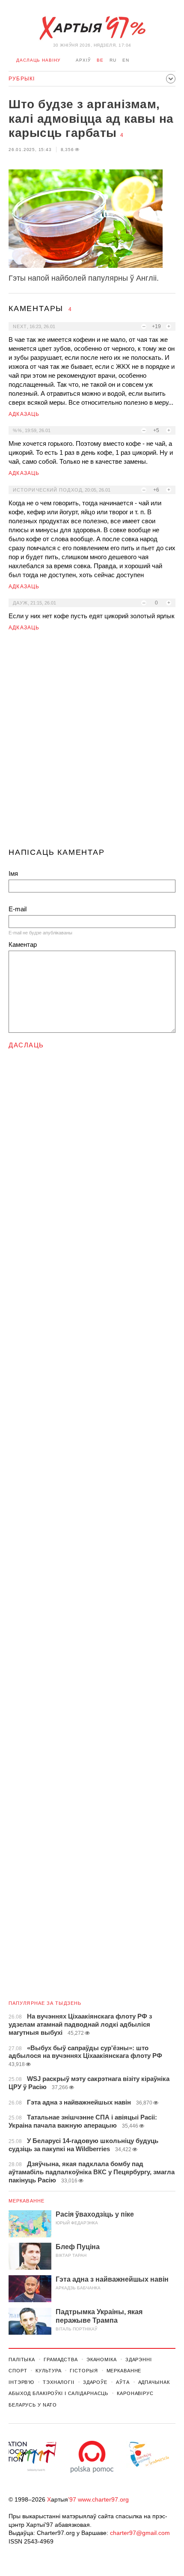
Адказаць (24, 414)
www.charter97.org (103, 2499)
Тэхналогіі (59, 2382)
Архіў (83, 60)
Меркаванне (27, 2201)
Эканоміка (102, 2360)
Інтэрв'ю (21, 2382)
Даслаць (26, 1045)
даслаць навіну (38, 60)
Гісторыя (84, 2371)
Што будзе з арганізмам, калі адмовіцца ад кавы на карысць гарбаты (91, 119)
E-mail (18, 909)
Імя (13, 873)
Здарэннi (139, 2360)
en (126, 60)
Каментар (23, 944)
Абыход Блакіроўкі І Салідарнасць (58, 2393)
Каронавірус (135, 2393)
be (100, 60)
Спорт (18, 2371)
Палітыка (22, 2360)
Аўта (123, 2382)
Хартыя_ (92, 28)
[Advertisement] (92, 743)
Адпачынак (154, 2382)
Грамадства (61, 2360)
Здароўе (95, 2382)
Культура (48, 2371)
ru (113, 60)
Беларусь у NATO (33, 2405)
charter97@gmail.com (140, 2533)
